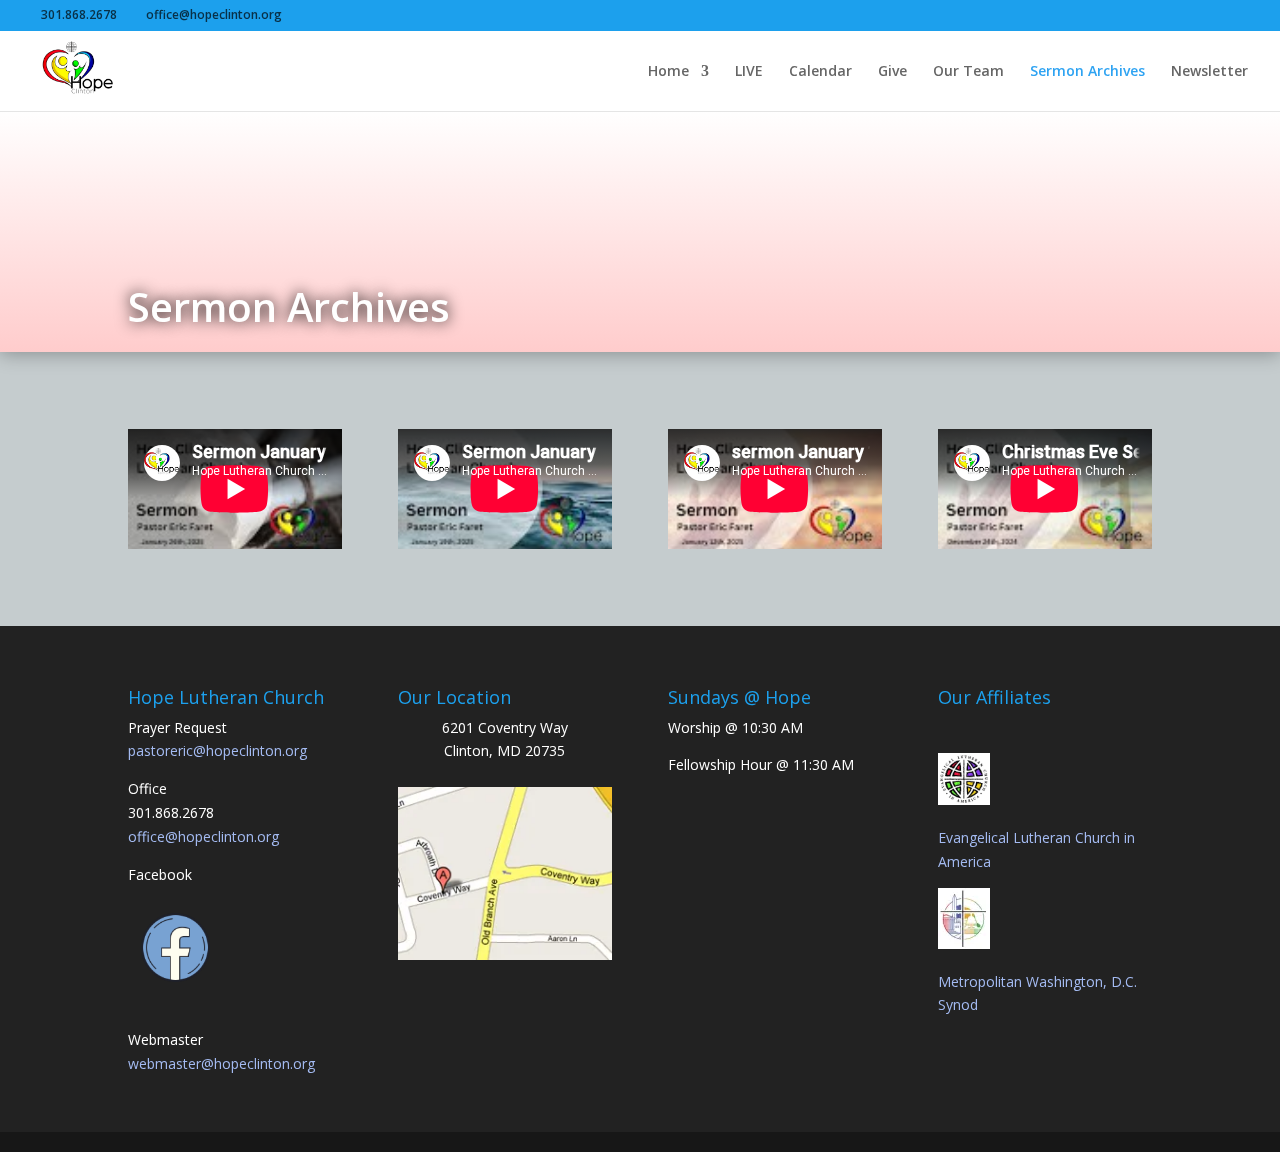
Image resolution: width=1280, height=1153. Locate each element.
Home (668, 72)
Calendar (820, 72)
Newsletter (1209, 72)
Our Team (968, 72)
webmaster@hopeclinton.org (221, 1063)
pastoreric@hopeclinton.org (217, 750)
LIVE (749, 72)
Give (892, 72)
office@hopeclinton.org (203, 836)
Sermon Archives (1087, 72)
